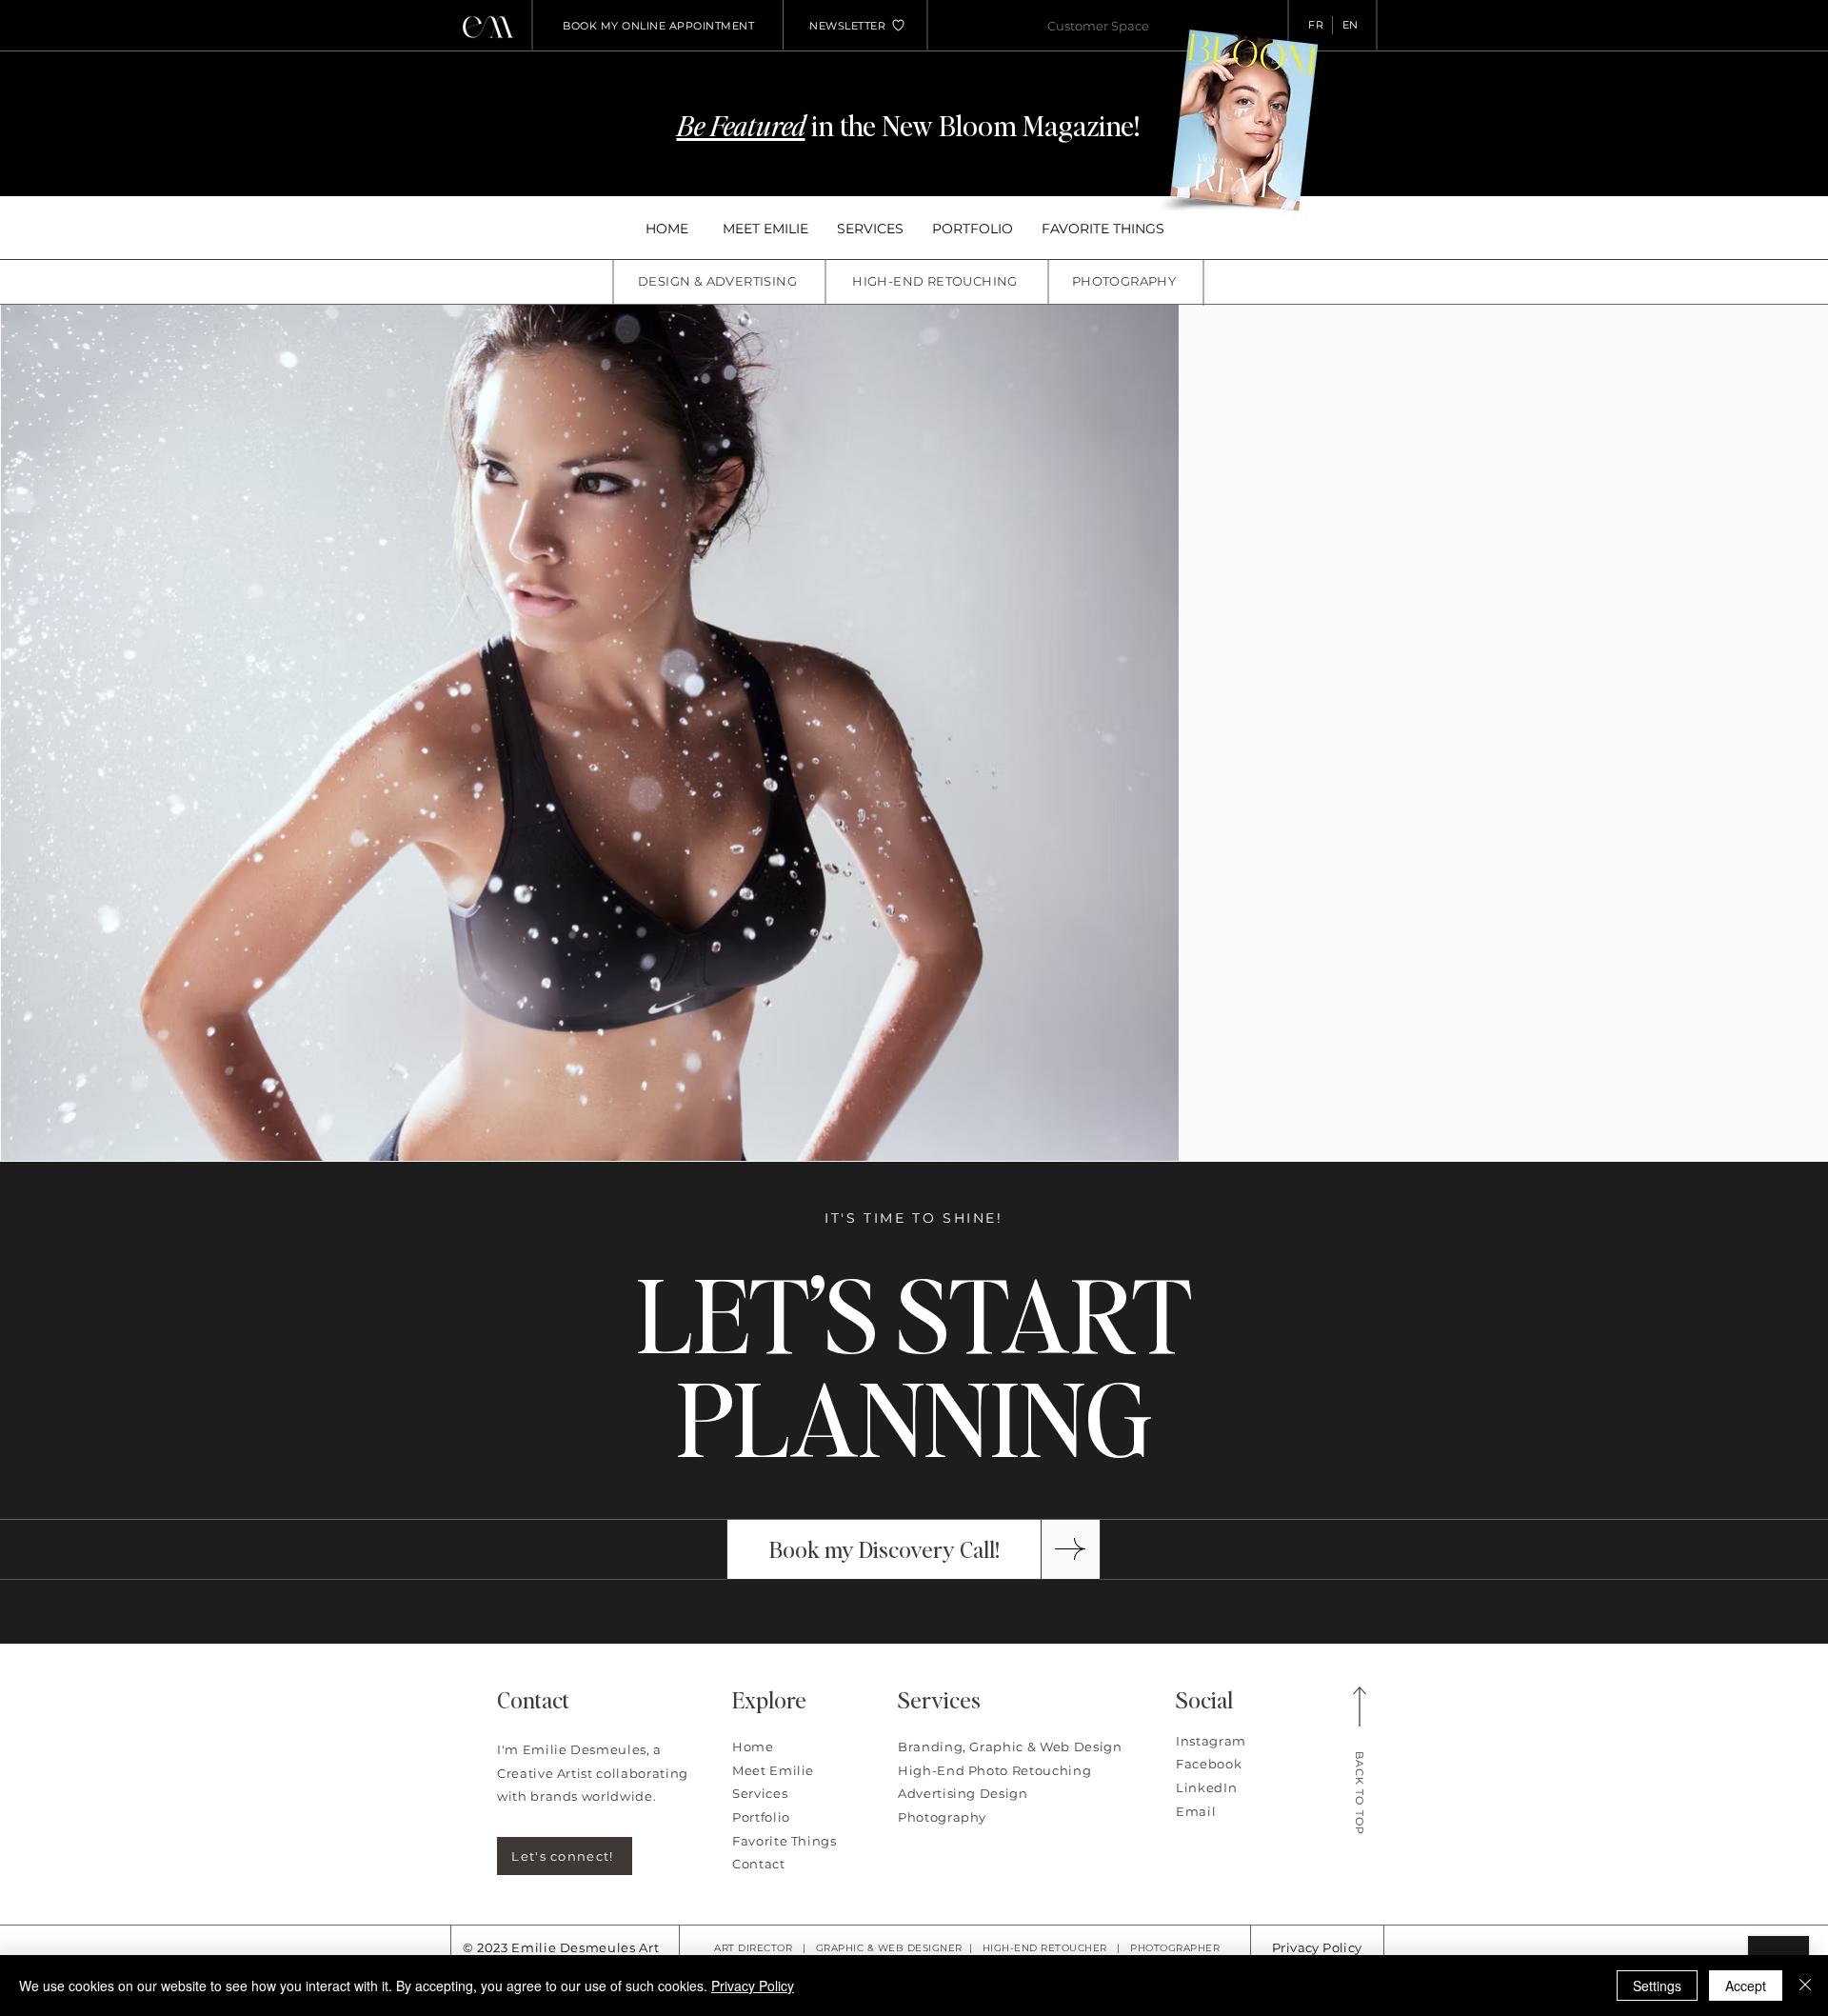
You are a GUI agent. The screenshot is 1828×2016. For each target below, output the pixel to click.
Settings (1657, 1986)
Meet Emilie (773, 1770)
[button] (847, 26)
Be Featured (741, 125)
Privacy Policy (1317, 1947)
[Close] (1805, 1986)
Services (760, 1793)
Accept (1746, 1986)
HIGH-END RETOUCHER (1045, 1948)
